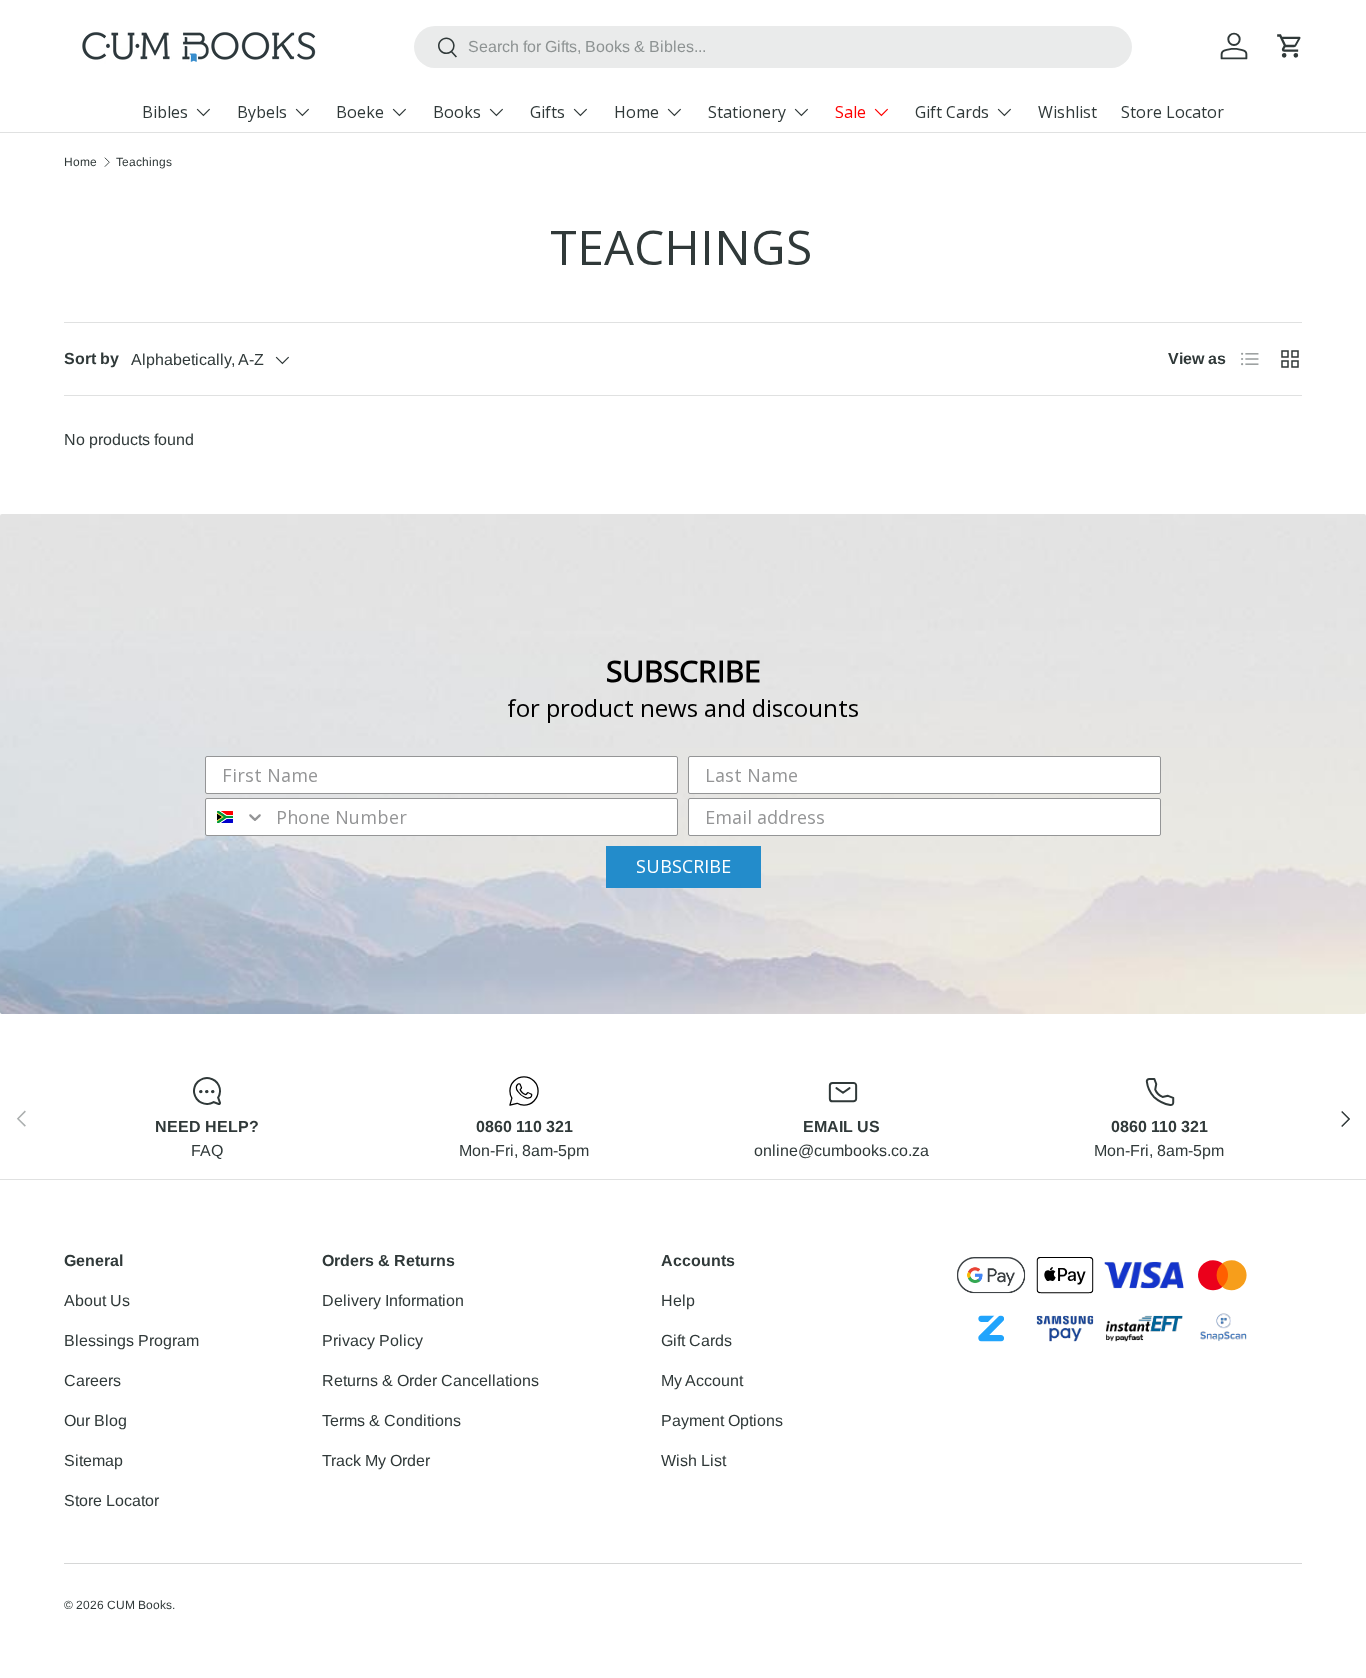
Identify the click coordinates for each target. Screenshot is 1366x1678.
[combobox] (772, 47)
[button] (1290, 46)
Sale (850, 112)
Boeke (360, 112)
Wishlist (1067, 112)
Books (457, 112)
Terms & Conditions (391, 1420)
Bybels (262, 112)
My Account (702, 1380)
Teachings (144, 162)
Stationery (747, 112)
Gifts (547, 112)
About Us (97, 1300)
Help (678, 1300)
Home (636, 112)
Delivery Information (393, 1300)
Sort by (91, 358)
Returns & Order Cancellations (430, 1380)
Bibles (165, 112)
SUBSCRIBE (683, 866)
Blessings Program (131, 1340)
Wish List (693, 1460)
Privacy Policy (372, 1340)
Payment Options (722, 1420)
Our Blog (95, 1420)
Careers (92, 1380)
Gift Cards (952, 112)
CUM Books (139, 1605)
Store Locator (1172, 112)
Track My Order (376, 1460)
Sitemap (93, 1460)
